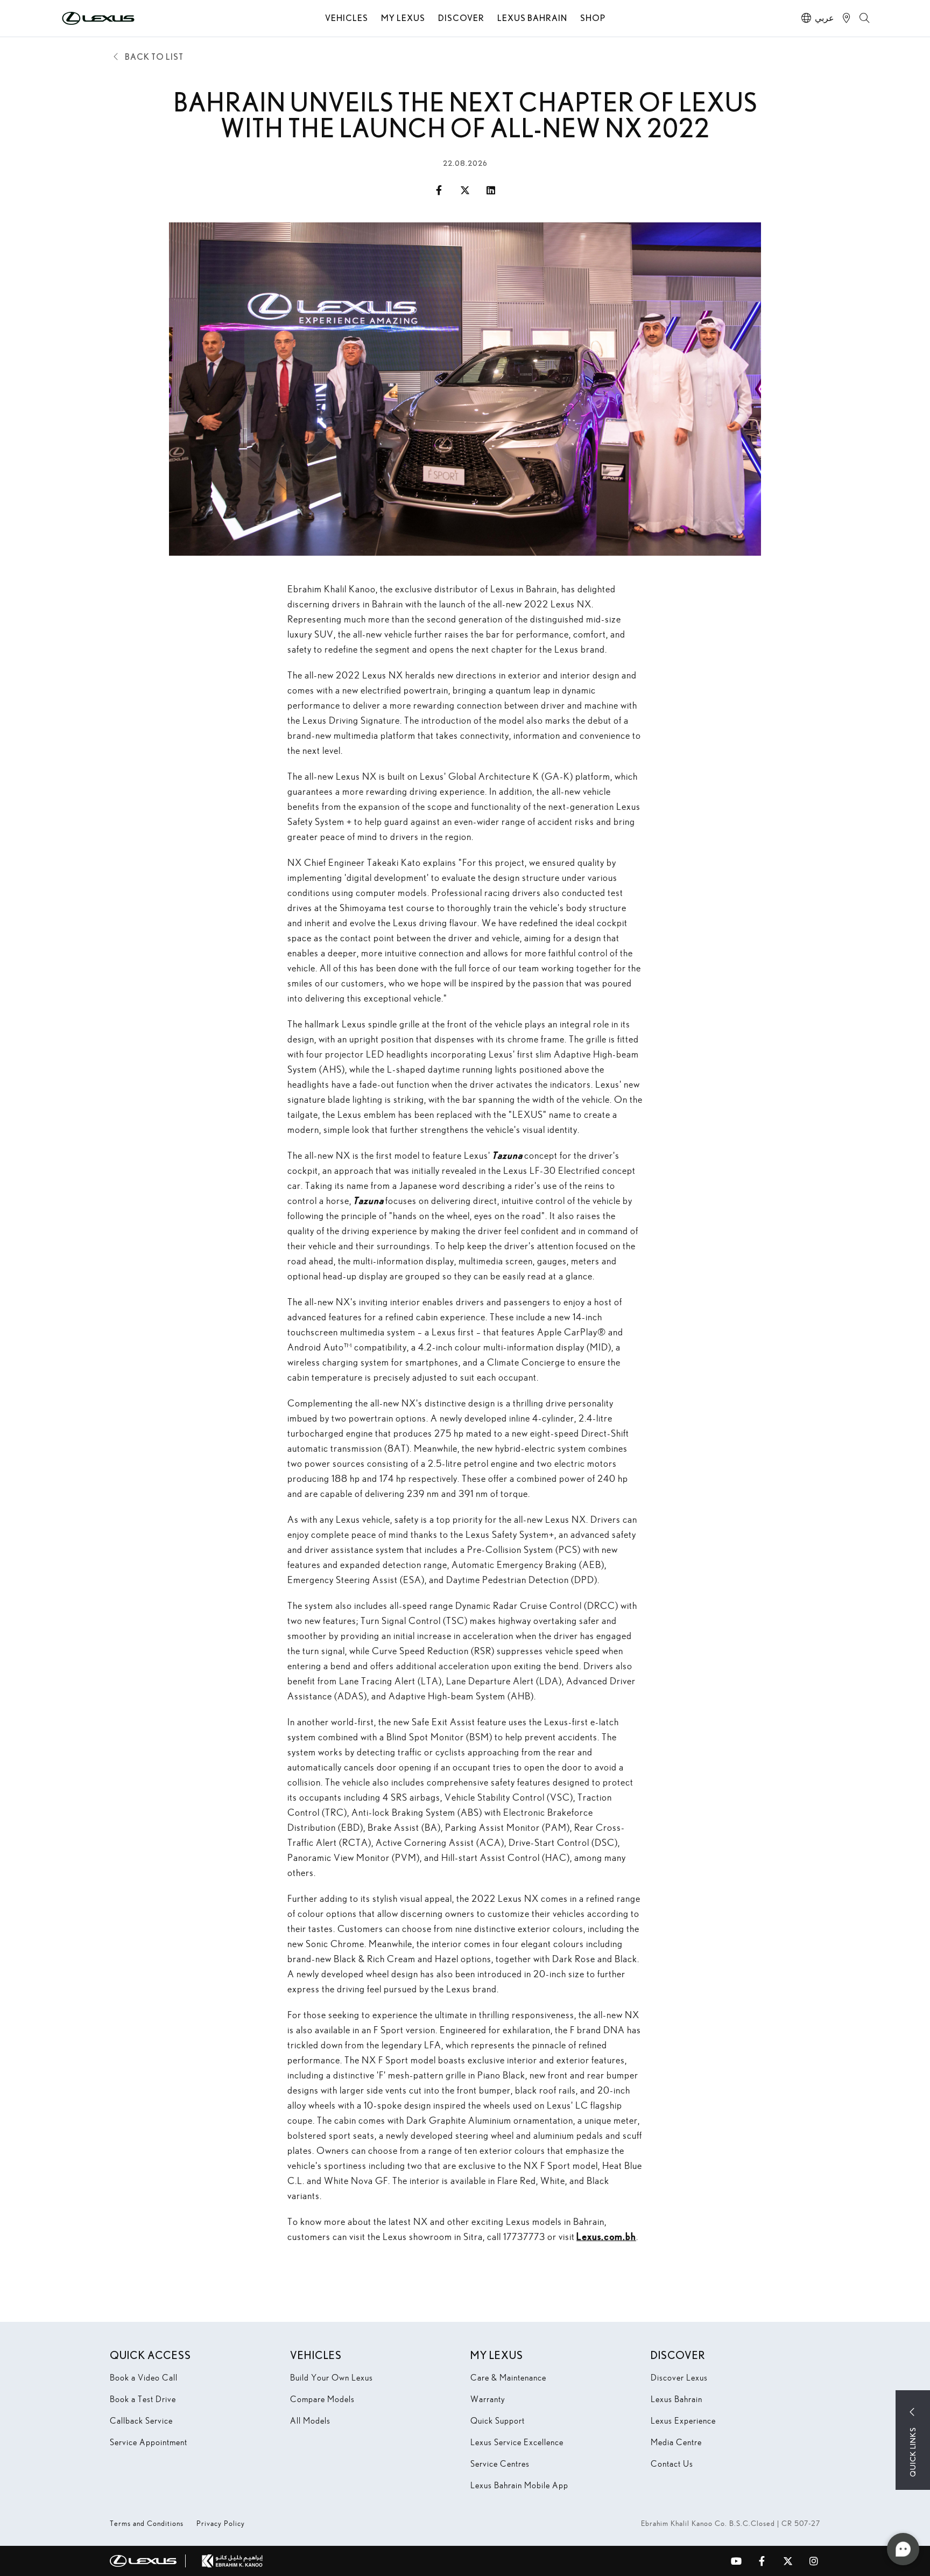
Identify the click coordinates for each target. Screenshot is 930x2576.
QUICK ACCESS (150, 2355)
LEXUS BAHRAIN (532, 17)
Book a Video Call (144, 2378)
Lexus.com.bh (606, 2236)
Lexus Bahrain (677, 2399)
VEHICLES (347, 17)
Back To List (154, 56)
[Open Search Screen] (865, 18)
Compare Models (322, 2399)
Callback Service (141, 2421)
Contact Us (672, 2464)
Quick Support (498, 2421)
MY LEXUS (403, 17)
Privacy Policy (221, 2523)
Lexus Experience (683, 2421)
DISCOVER (461, 17)
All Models (310, 2421)
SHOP (593, 17)
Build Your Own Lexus (332, 2378)
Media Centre (676, 2442)
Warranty (488, 2399)
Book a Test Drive (143, 2399)
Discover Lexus (679, 2378)
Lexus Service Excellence (517, 2442)
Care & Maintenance (508, 2378)
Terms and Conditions (147, 2523)
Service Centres (500, 2464)
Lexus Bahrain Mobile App (519, 2485)
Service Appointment (149, 2442)
